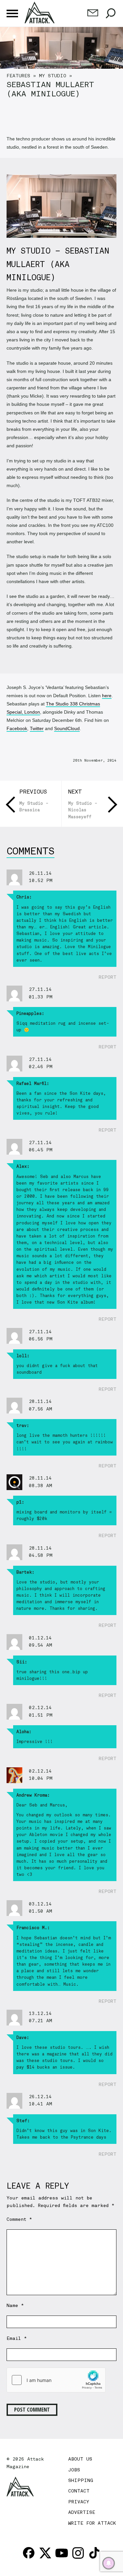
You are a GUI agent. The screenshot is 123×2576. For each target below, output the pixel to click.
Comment (19, 2219)
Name (15, 2305)
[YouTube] (62, 2553)
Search (111, 13)
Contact (79, 2491)
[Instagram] (78, 2553)
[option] (61, 64)
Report (108, 977)
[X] (45, 2553)
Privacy (79, 2502)
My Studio (53, 76)
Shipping (81, 2480)
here (107, 696)
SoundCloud (67, 728)
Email (17, 2338)
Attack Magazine (40, 12)
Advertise (82, 2512)
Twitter (37, 728)
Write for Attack (92, 2523)
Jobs (74, 2470)
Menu (12, 13)
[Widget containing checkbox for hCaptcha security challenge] (56, 2380)
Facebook (17, 728)
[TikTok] (94, 2553)
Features (18, 76)
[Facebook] (29, 2553)
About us (80, 2459)
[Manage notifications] (109, 2563)
